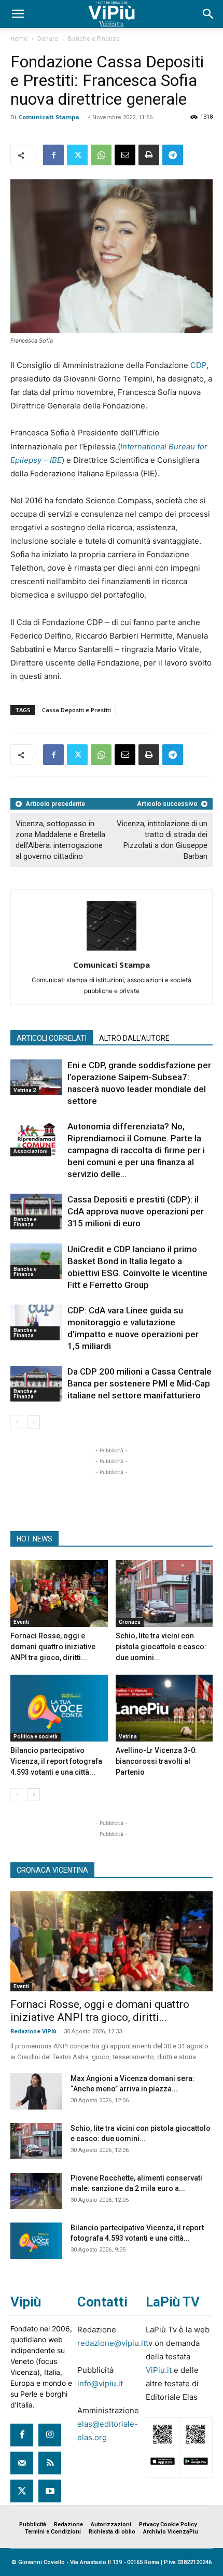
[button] (18, 14)
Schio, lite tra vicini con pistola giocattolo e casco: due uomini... (161, 1647)
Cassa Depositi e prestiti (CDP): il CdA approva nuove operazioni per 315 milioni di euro (136, 1211)
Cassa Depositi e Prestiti (76, 710)
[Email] (125, 155)
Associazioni (31, 1151)
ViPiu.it (159, 2370)
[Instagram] (50, 2435)
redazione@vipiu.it (112, 2343)
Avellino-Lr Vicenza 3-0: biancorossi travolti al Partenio (156, 1761)
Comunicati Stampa (49, 117)
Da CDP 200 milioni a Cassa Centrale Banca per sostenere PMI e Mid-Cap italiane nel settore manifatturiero (140, 1383)
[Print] (149, 155)
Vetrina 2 (25, 1090)
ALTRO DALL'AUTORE (134, 1038)
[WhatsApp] (101, 155)
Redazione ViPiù (33, 2032)
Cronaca (130, 1622)
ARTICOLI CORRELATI (52, 1038)
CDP (198, 365)
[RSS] (50, 2463)
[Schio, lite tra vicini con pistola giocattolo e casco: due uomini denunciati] (164, 1594)
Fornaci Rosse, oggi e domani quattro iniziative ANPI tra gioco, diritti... (53, 1647)
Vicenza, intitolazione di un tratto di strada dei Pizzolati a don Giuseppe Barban (162, 840)
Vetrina (128, 1737)
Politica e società (36, 1737)
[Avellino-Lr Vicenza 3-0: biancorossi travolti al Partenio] (164, 1708)
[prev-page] (17, 1422)
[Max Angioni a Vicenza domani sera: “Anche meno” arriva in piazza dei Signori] (36, 2091)
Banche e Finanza (94, 39)
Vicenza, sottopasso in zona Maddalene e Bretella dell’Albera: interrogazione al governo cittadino (60, 840)
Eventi (21, 1622)
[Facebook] (53, 155)
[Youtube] (50, 2491)
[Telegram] (173, 155)
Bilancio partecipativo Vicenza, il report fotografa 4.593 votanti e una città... (56, 1761)
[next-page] (33, 1422)
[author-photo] (112, 950)
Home (19, 39)
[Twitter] (77, 155)
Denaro (48, 39)
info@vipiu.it (100, 2383)
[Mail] (22, 2463)
